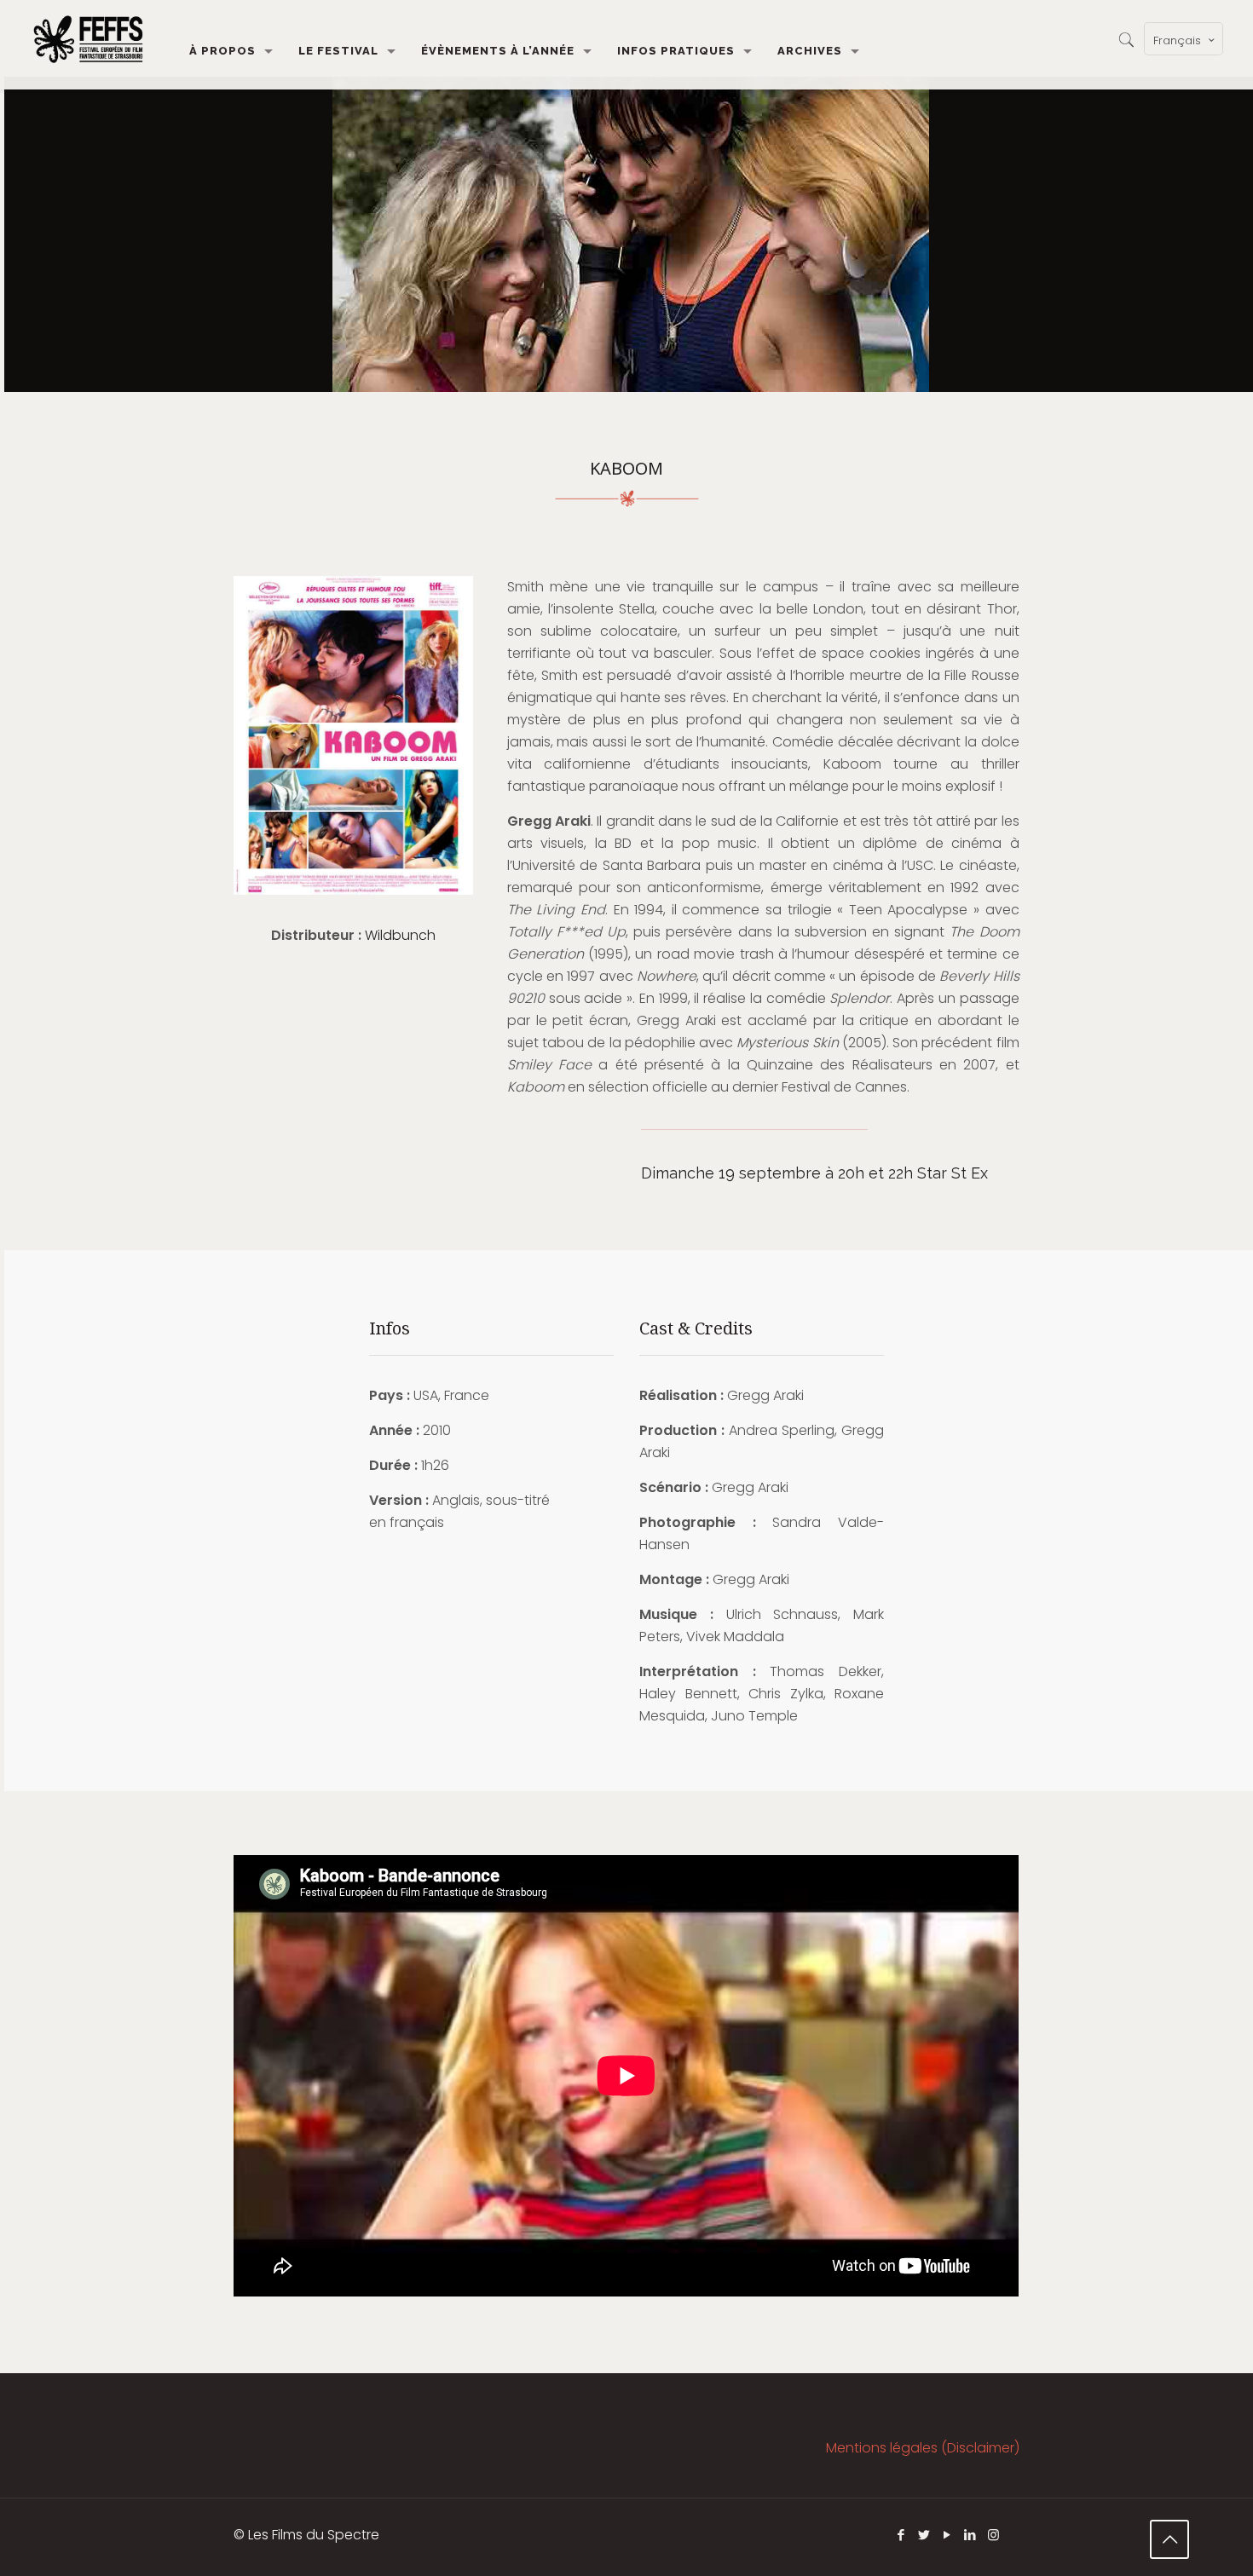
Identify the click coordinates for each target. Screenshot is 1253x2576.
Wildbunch (400, 935)
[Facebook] (901, 2535)
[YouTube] (947, 2535)
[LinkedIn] (970, 2535)
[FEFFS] (88, 38)
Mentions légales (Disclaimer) (923, 2448)
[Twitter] (924, 2535)
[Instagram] (993, 2535)
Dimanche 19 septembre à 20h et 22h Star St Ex (814, 1173)
